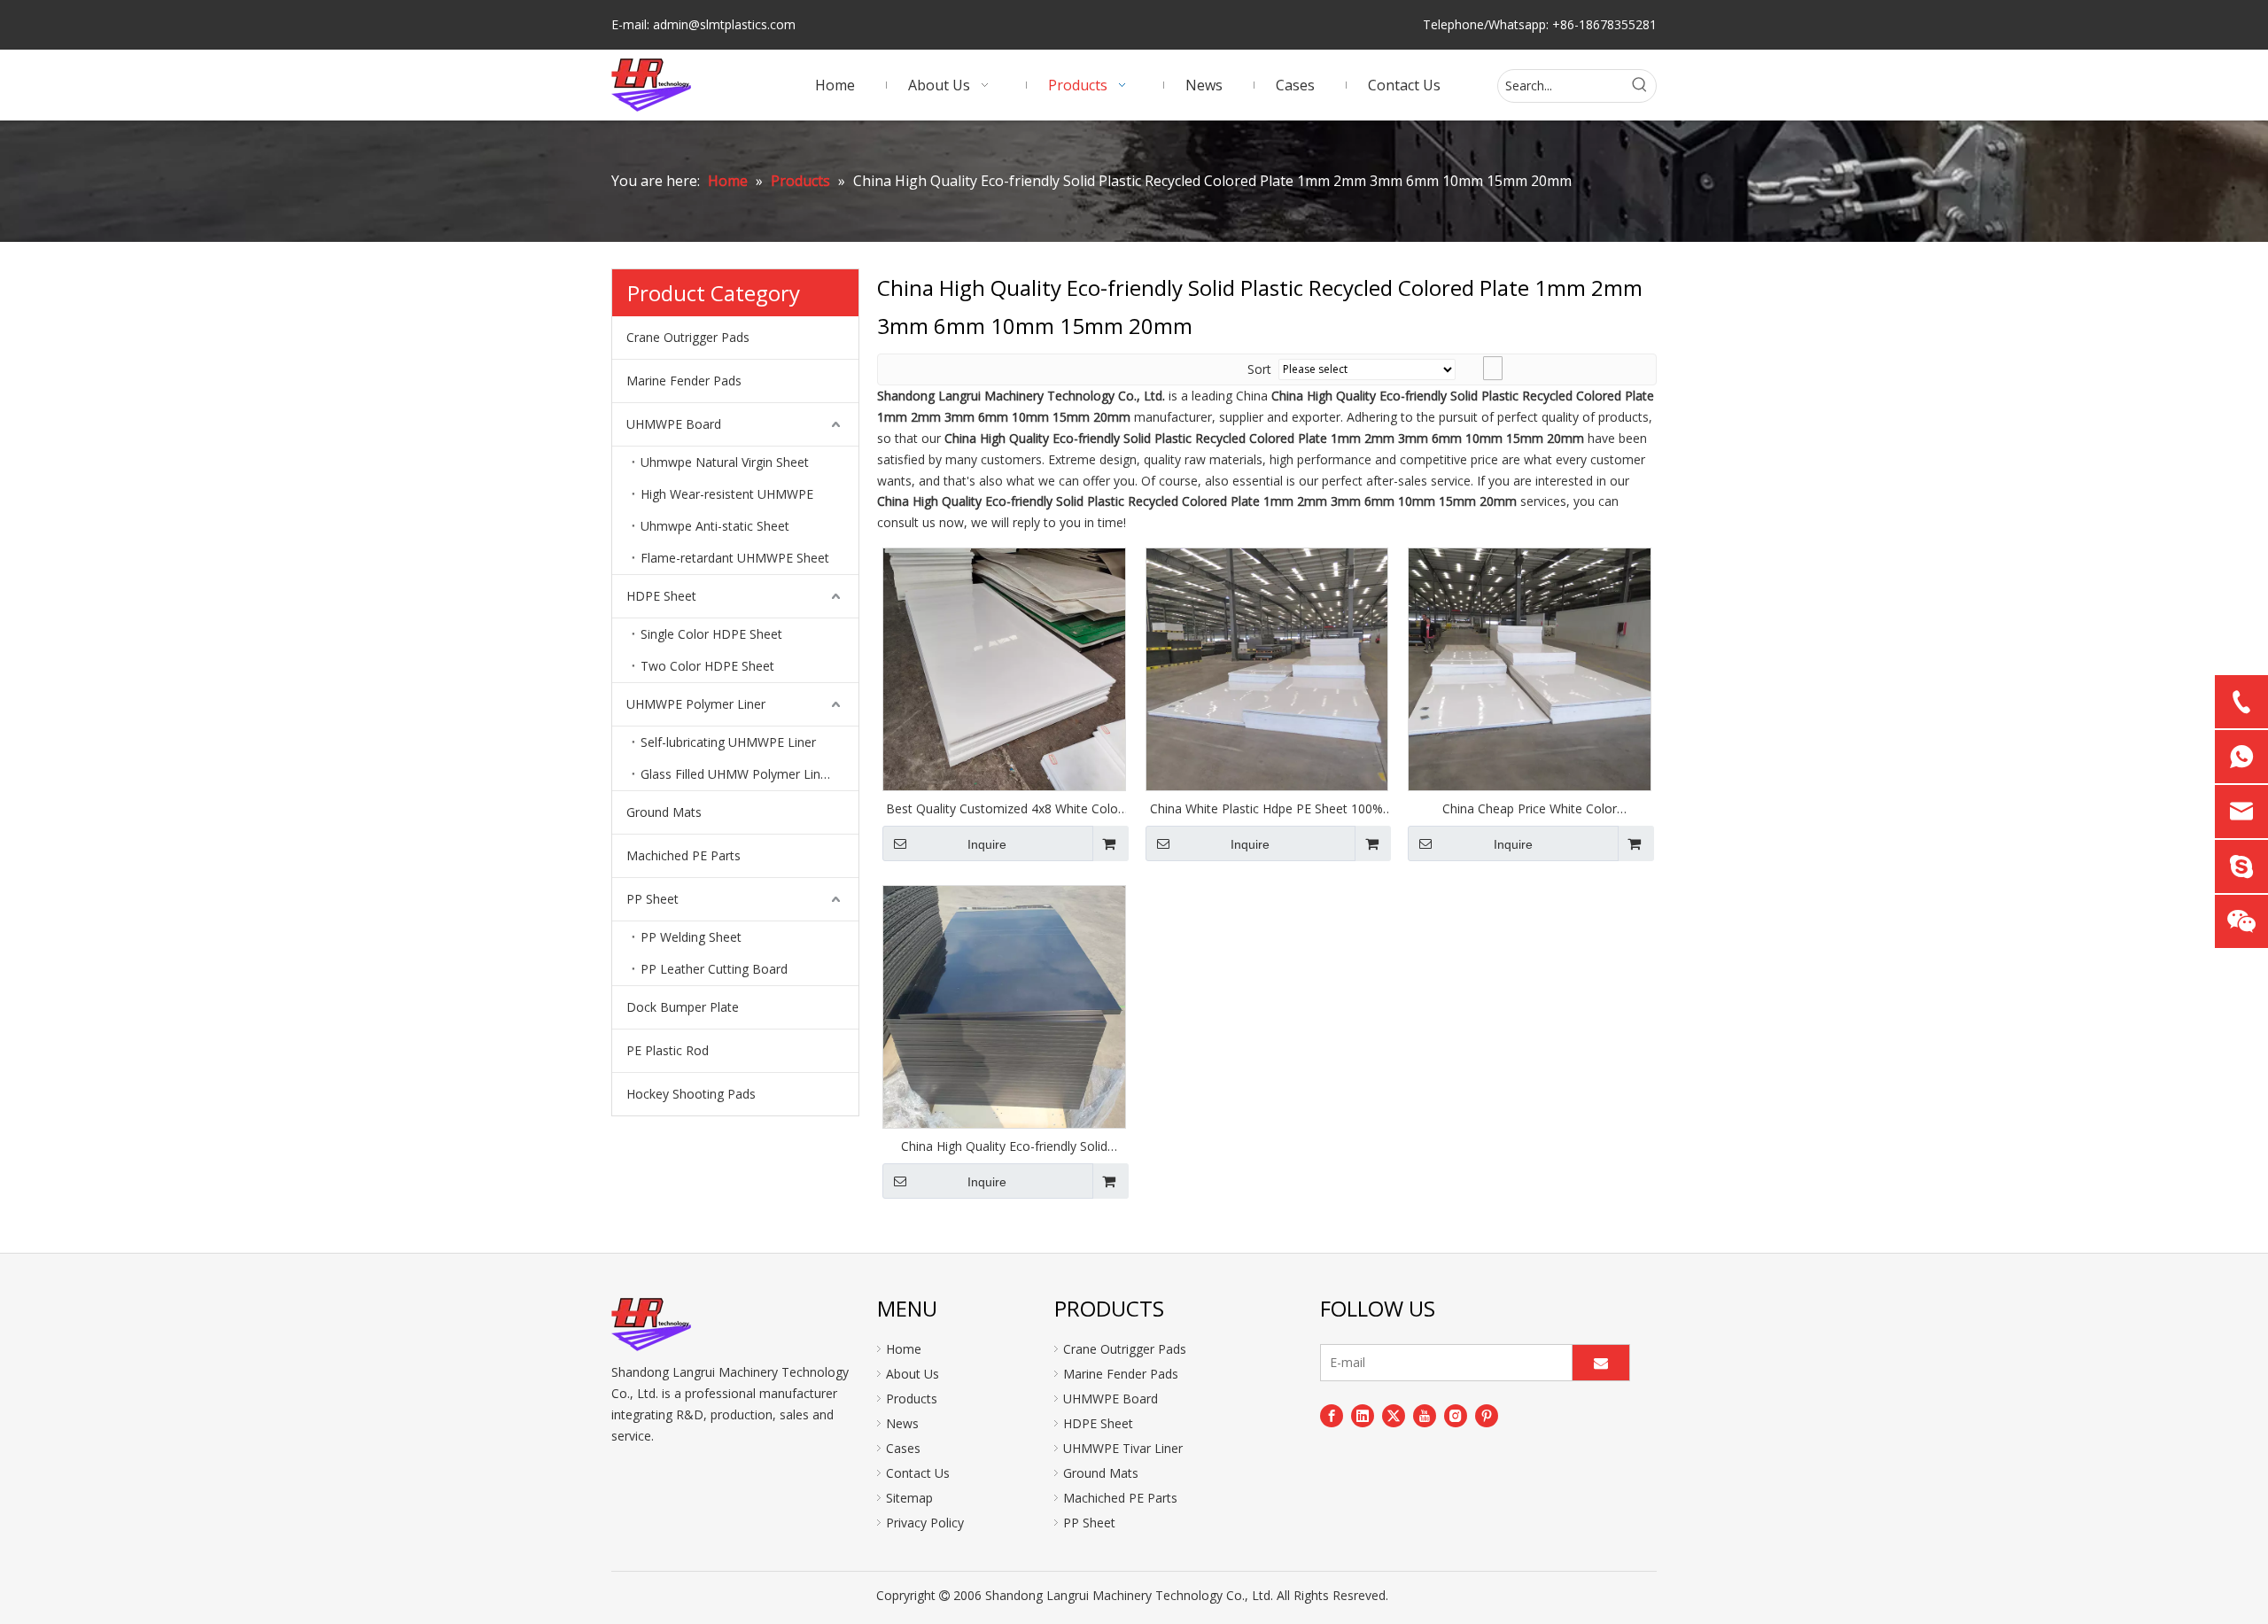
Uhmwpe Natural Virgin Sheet (725, 462)
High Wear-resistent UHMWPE (727, 494)
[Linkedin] (1363, 1416)
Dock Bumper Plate (683, 1007)
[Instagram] (1456, 1416)
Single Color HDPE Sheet (711, 634)
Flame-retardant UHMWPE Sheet (735, 558)
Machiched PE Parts (684, 855)
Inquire (987, 844)
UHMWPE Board (674, 424)
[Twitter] (1394, 1416)
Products (912, 1399)
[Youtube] (1425, 1416)
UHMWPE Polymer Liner (696, 704)
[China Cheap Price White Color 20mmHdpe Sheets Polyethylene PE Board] (1530, 668)
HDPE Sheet (661, 596)
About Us (913, 1374)
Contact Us (918, 1473)
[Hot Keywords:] (1640, 86)
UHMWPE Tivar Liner (1123, 1448)
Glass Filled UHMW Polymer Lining (739, 774)
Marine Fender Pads (684, 381)
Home (904, 1349)
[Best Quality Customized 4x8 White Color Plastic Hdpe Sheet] (1004, 668)
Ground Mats (664, 812)
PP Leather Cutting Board (714, 969)
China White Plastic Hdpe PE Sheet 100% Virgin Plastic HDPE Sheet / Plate (1266, 809)
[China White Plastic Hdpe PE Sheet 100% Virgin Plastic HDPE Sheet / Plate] (1267, 668)
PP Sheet (652, 899)
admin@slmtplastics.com (724, 24)
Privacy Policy (925, 1523)
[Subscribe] (1601, 1363)
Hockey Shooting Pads (691, 1094)
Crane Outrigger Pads (688, 337)
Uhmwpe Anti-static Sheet (715, 526)
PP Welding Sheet (691, 937)
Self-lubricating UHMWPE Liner (728, 742)
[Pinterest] (1487, 1416)
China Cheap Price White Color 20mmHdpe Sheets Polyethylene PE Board (1530, 809)
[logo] (651, 1325)
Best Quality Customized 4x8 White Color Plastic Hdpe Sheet (1004, 809)
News (902, 1423)
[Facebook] (1332, 1416)
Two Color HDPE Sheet (707, 666)
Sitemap (909, 1498)
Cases (903, 1448)
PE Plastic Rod (668, 1050)
